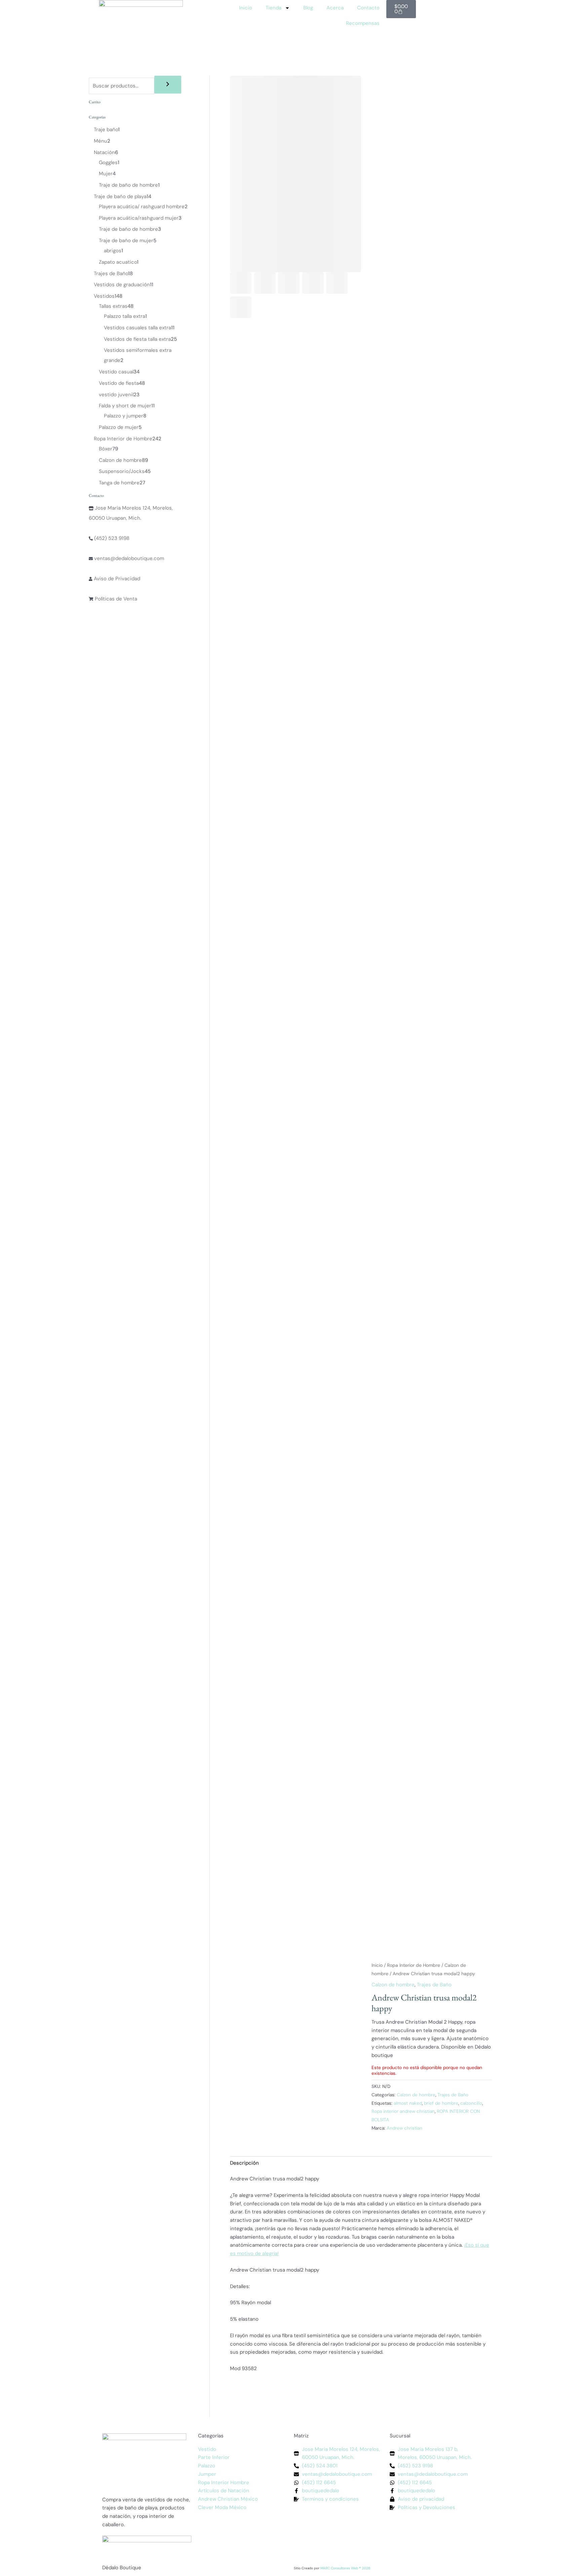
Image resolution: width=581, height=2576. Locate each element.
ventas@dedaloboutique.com (128, 558)
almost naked (408, 2103)
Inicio (246, 8)
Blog (308, 8)
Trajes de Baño (434, 1985)
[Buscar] (168, 85)
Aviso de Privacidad (116, 579)
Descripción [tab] (244, 2163)
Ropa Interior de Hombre (414, 1965)
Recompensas (363, 23)
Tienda (274, 8)
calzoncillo (471, 2103)
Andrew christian (404, 2128)
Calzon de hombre (393, 1985)
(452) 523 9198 (111, 538)
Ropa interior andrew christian (403, 2111)
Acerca (335, 8)
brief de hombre (441, 2103)
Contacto (368, 8)
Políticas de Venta (115, 599)
